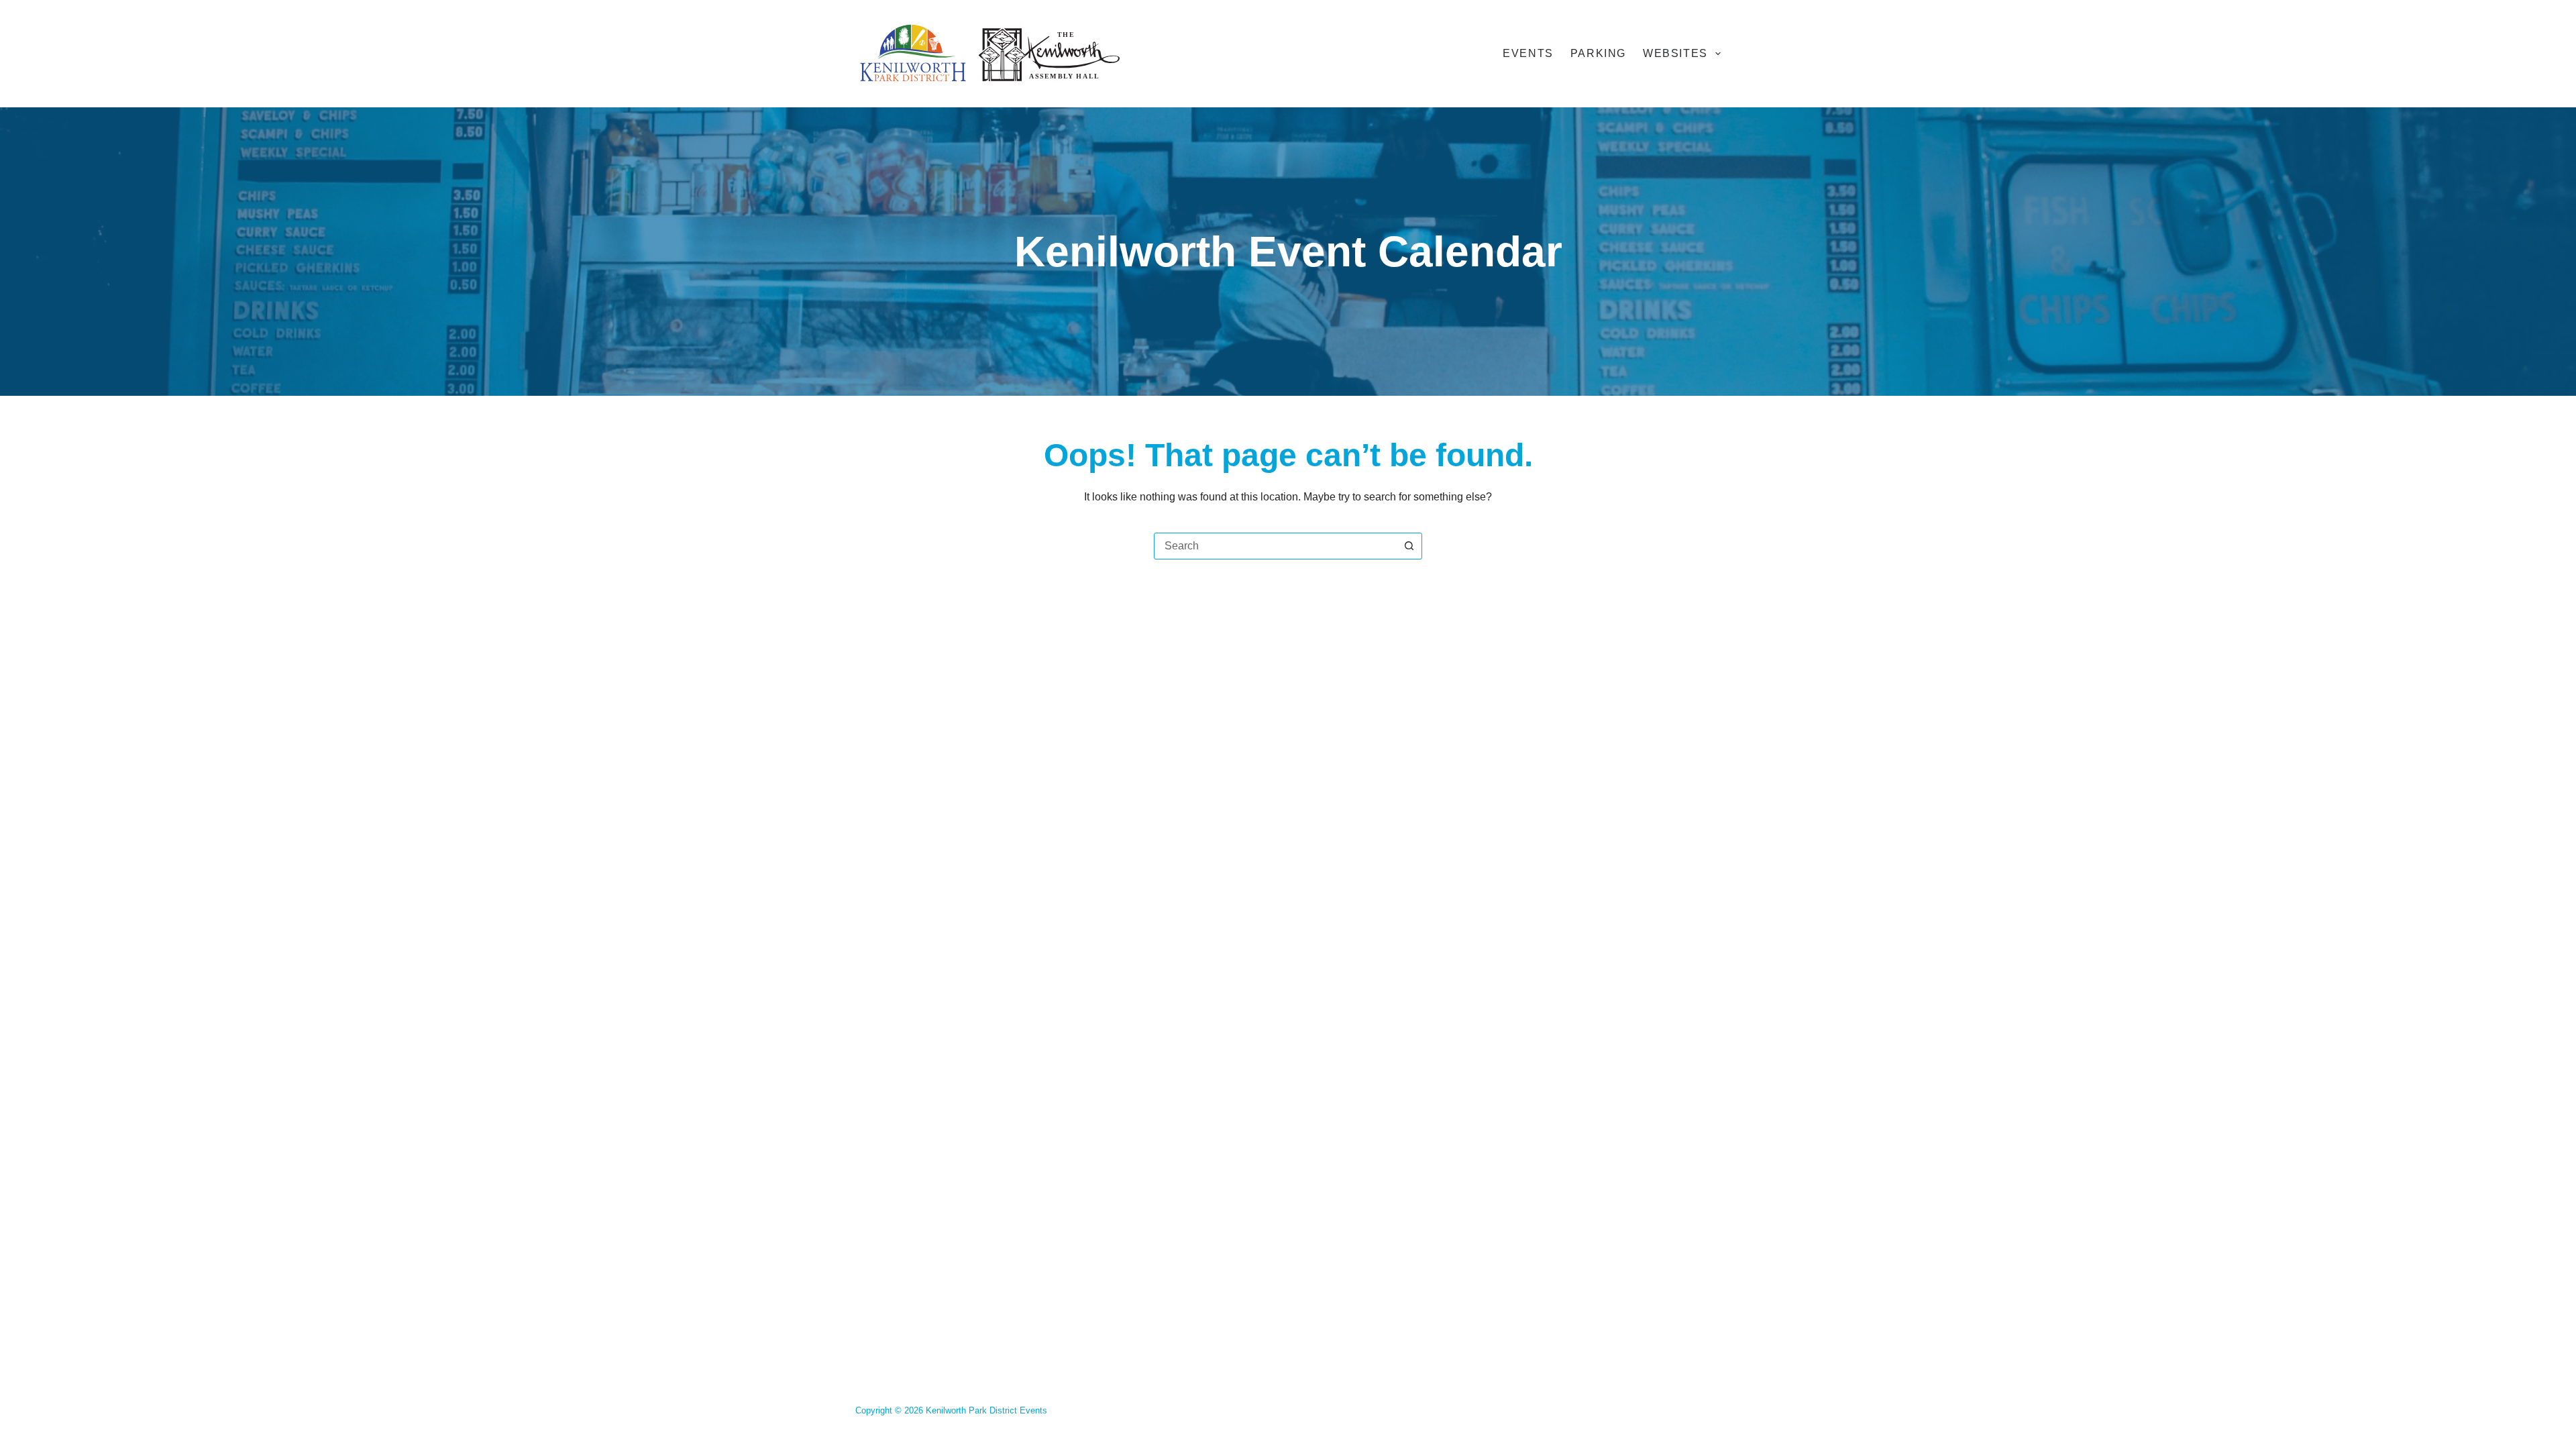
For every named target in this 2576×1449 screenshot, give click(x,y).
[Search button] (1409, 546)
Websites (1675, 53)
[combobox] (1275, 546)
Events (1528, 53)
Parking (1598, 53)
